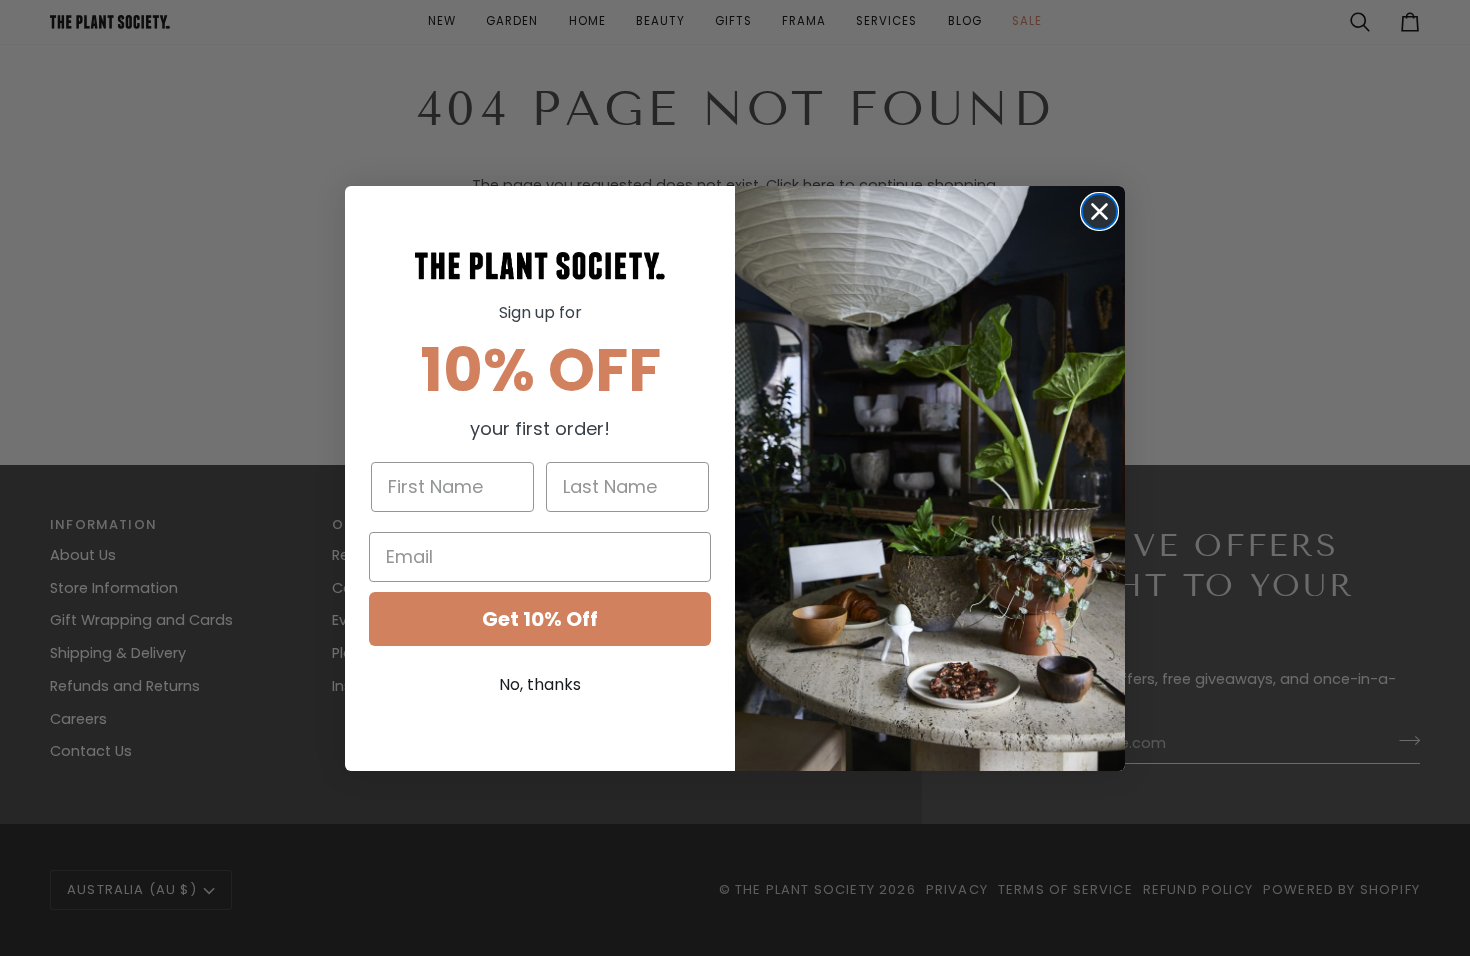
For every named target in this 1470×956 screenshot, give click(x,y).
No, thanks (540, 684)
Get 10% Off (540, 619)
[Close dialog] (1099, 211)
